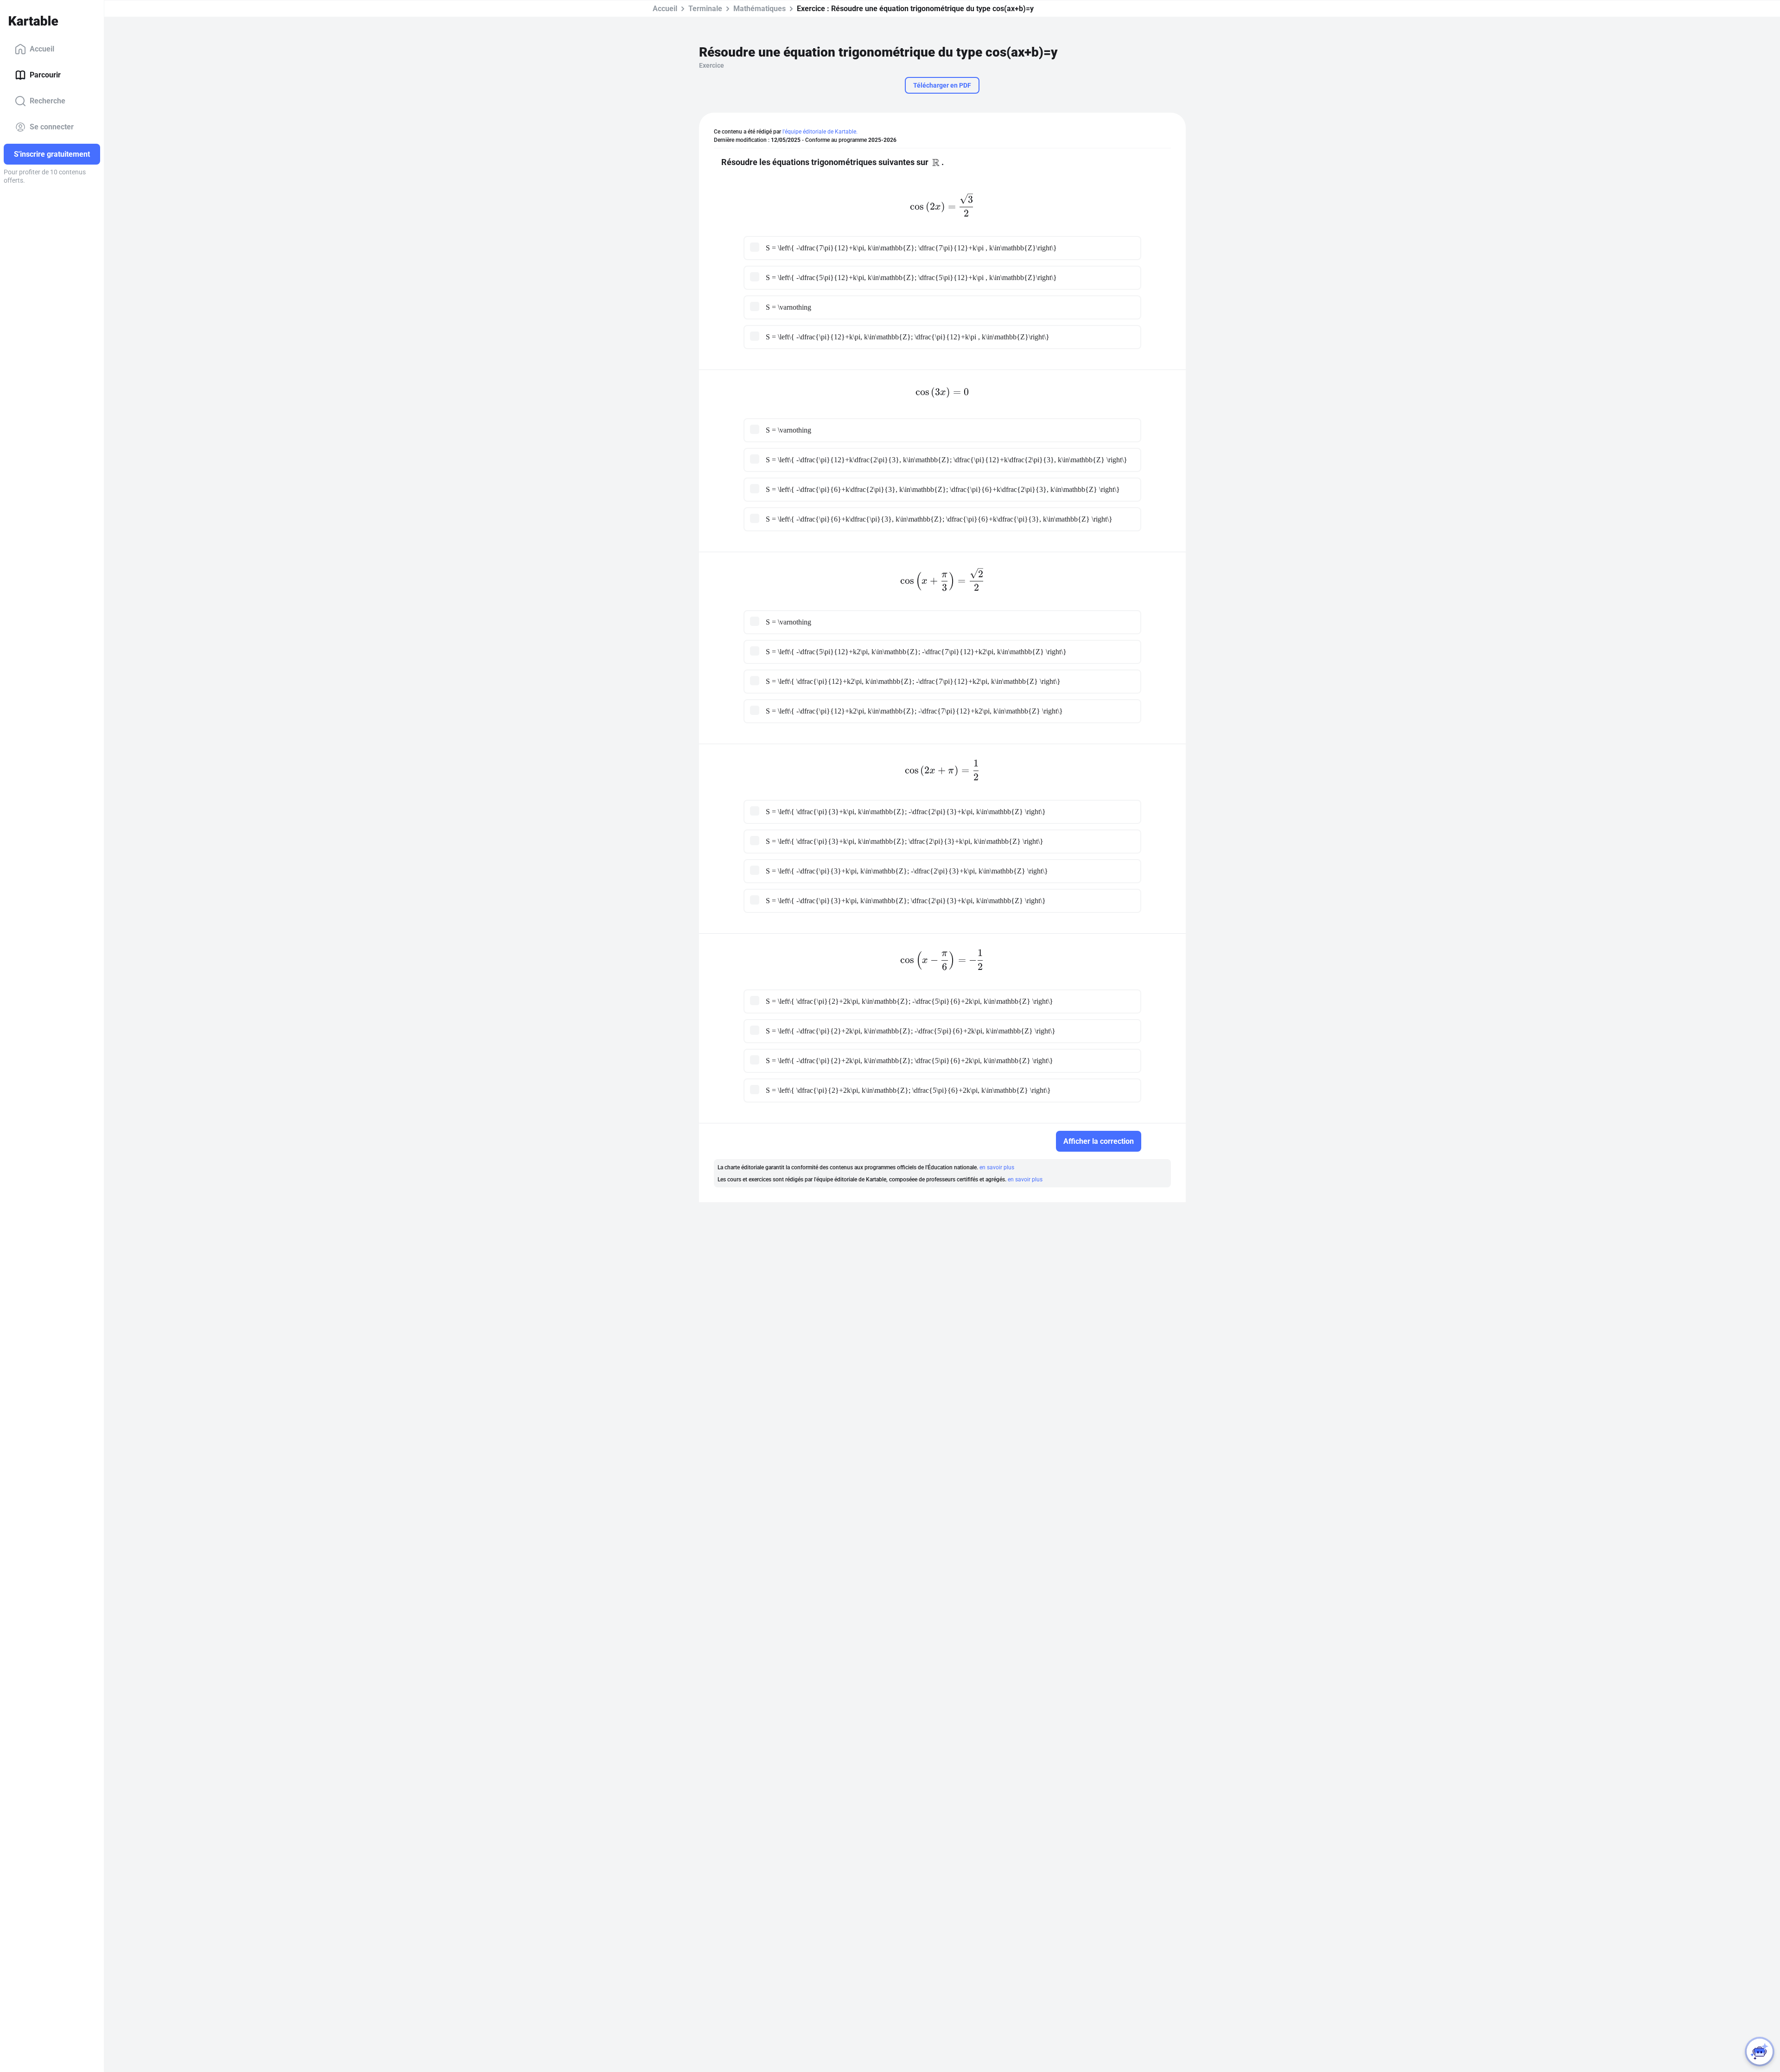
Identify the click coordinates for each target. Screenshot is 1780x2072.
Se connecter (52, 127)
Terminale (705, 9)
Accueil (42, 49)
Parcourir (45, 75)
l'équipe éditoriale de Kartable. (820, 132)
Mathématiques (760, 9)
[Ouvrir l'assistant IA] (1760, 2052)
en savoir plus (997, 1167)
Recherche (48, 101)
